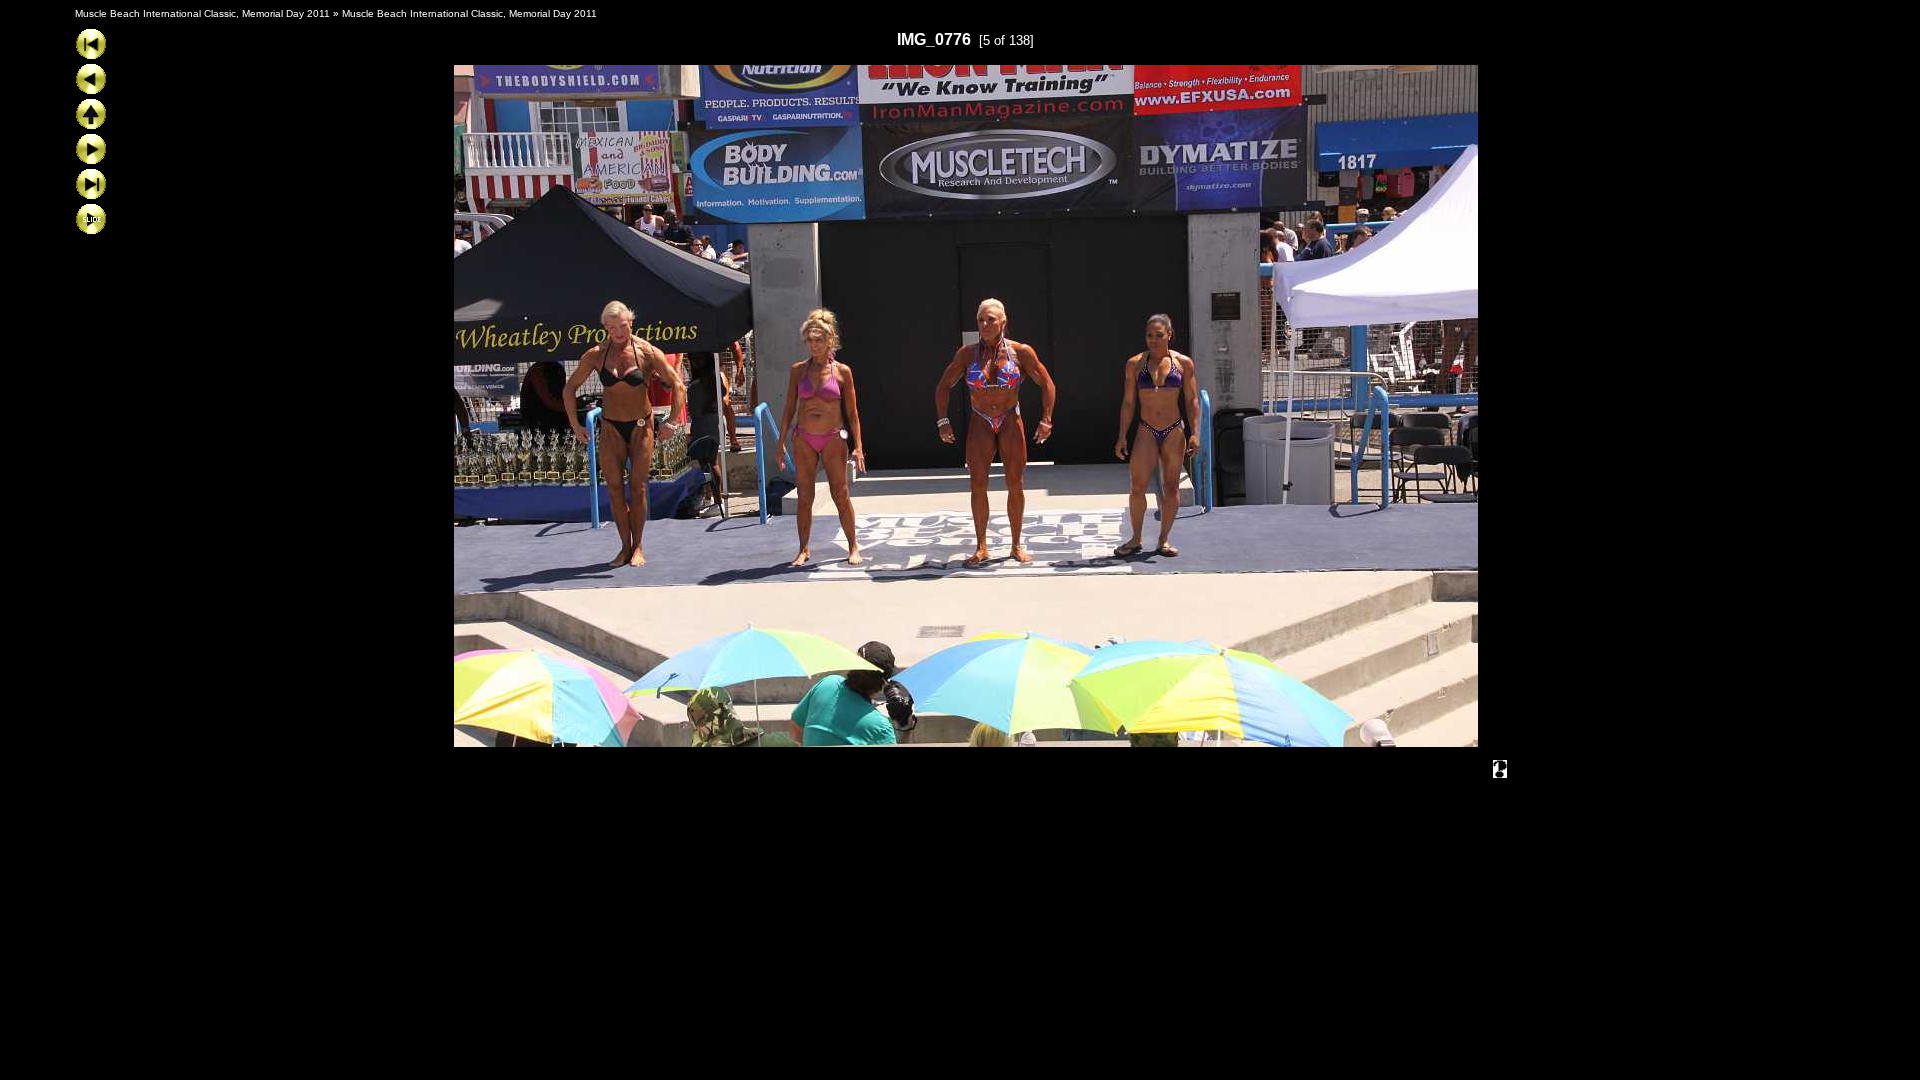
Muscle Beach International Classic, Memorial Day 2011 (202, 13)
